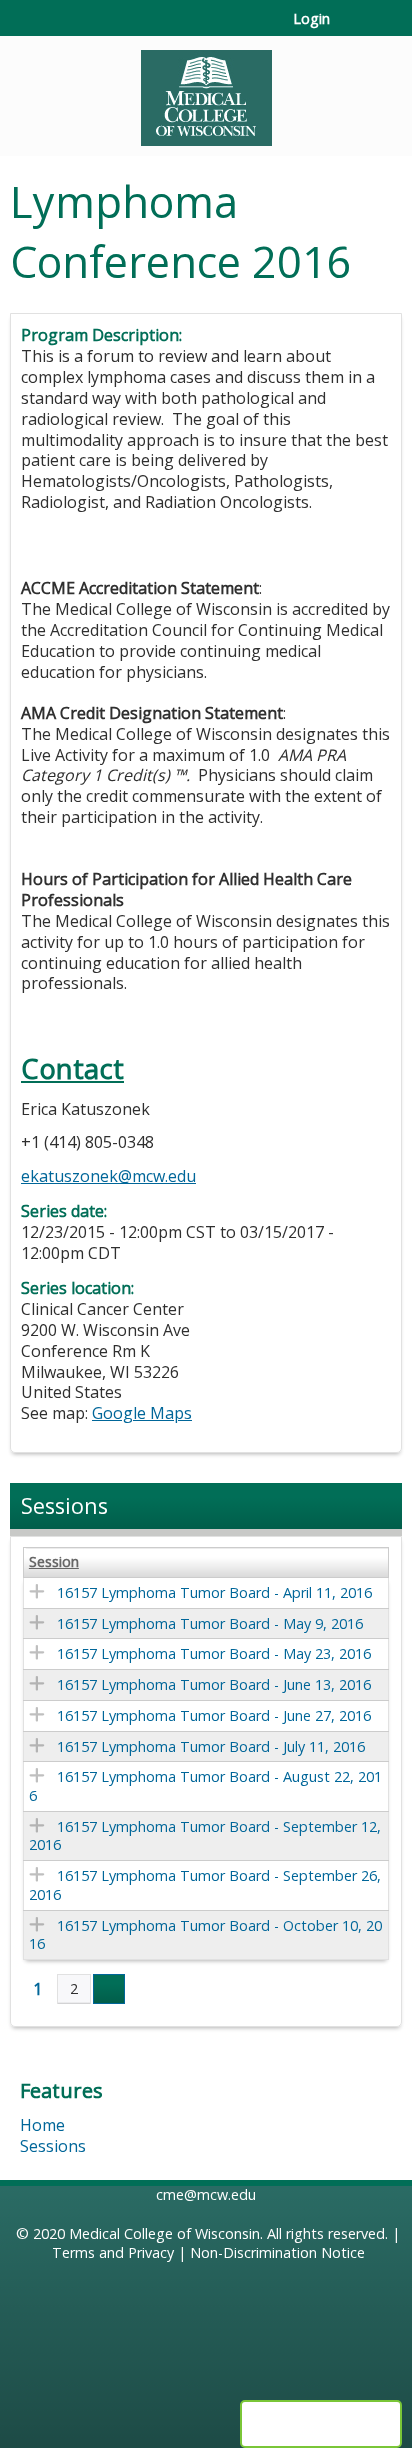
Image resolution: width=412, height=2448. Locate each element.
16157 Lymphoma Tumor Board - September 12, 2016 (205, 1836)
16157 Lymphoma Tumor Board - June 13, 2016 (214, 1684)
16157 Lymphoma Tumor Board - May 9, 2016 (210, 1623)
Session (54, 1562)
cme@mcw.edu (206, 2194)
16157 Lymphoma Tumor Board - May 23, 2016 (214, 1653)
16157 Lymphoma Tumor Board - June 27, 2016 (214, 1715)
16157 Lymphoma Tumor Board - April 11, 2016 (214, 1592)
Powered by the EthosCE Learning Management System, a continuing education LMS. (321, 2424)
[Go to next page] (109, 1989)
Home (42, 2125)
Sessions (53, 2146)
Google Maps (142, 1413)
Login (311, 19)
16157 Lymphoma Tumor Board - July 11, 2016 (211, 1746)
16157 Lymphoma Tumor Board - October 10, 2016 (205, 1935)
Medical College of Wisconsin (164, 2233)
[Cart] (353, 29)
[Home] (206, 91)
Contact (72, 1068)
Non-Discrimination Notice (277, 2252)
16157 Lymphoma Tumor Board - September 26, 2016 (205, 1885)
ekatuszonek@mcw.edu (108, 1176)
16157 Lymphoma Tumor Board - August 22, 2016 (205, 1786)
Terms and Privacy (113, 2252)
